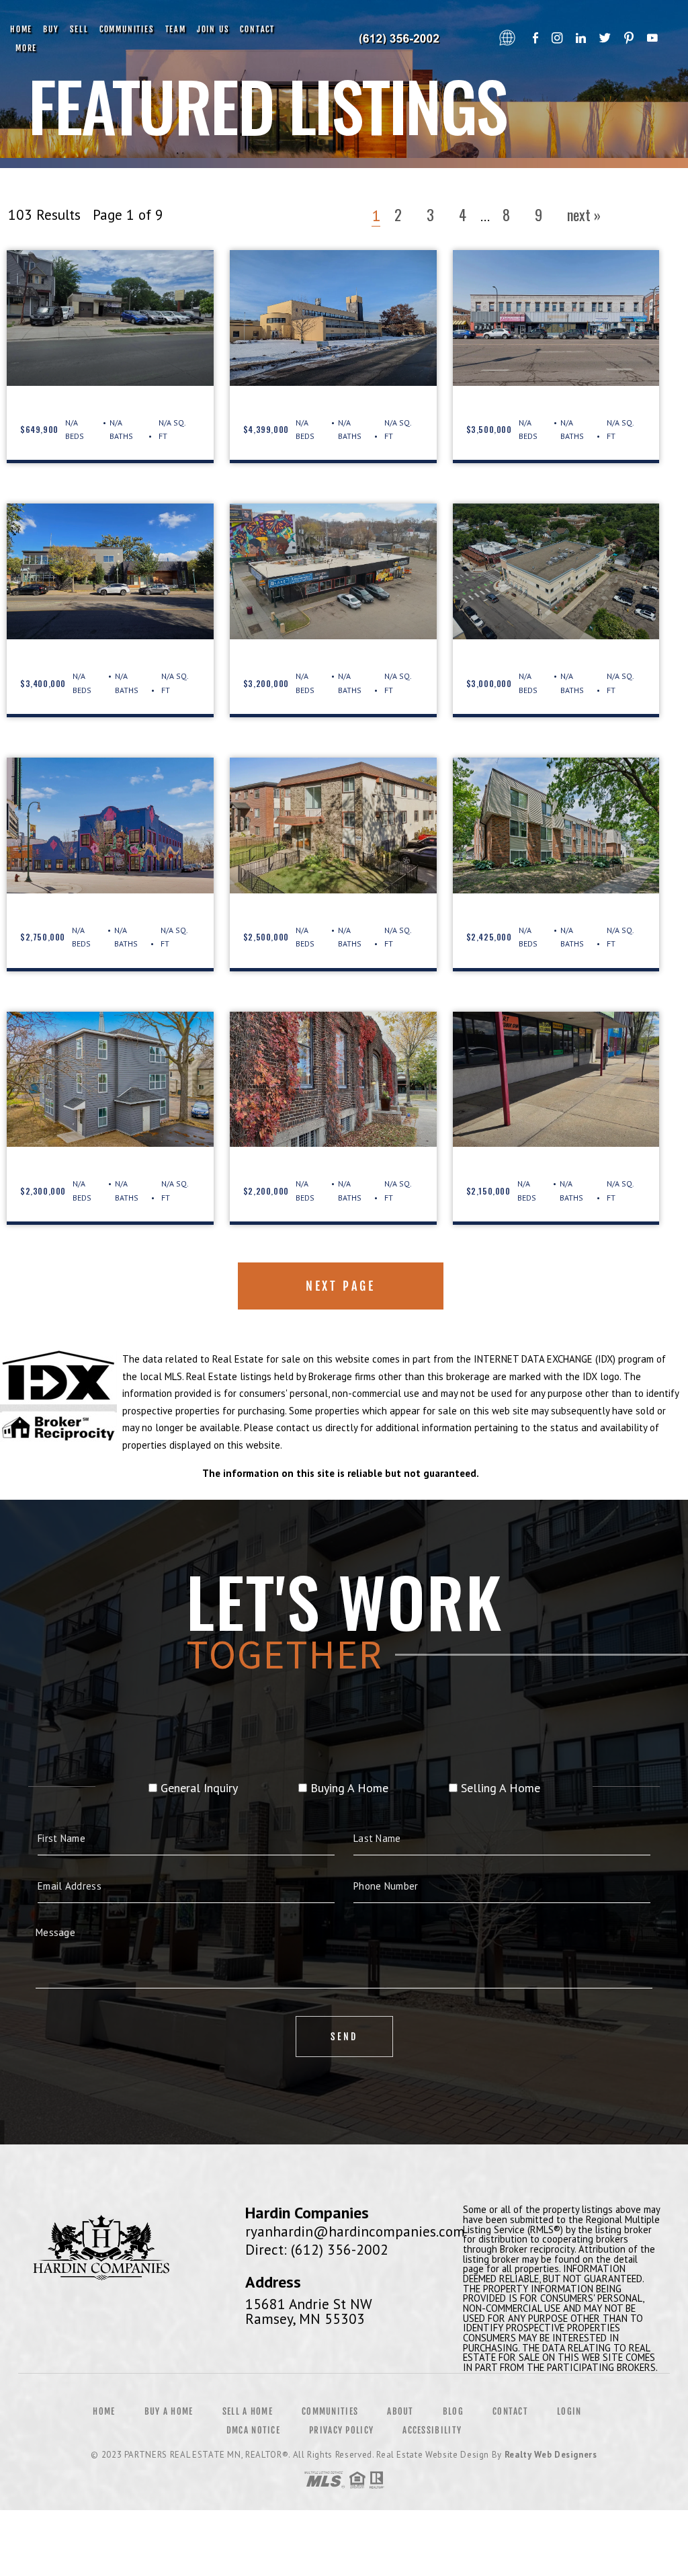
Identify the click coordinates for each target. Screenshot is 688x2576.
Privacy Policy (341, 2430)
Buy (51, 29)
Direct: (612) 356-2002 (317, 2249)
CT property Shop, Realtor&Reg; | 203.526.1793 (401, 39)
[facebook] (535, 39)
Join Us (213, 29)
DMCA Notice (253, 2430)
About (400, 2411)
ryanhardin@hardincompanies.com (355, 2231)
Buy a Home (169, 2411)
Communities (127, 29)
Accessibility (432, 2430)
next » (584, 214)
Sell (79, 29)
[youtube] (652, 39)
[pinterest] (629, 39)
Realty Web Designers (551, 2455)
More (26, 48)
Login (569, 2411)
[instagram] (557, 39)
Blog (453, 2411)
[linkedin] (581, 39)
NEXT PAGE (340, 1286)
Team (176, 29)
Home (21, 29)
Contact (257, 29)
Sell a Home (248, 2411)
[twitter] (605, 39)
